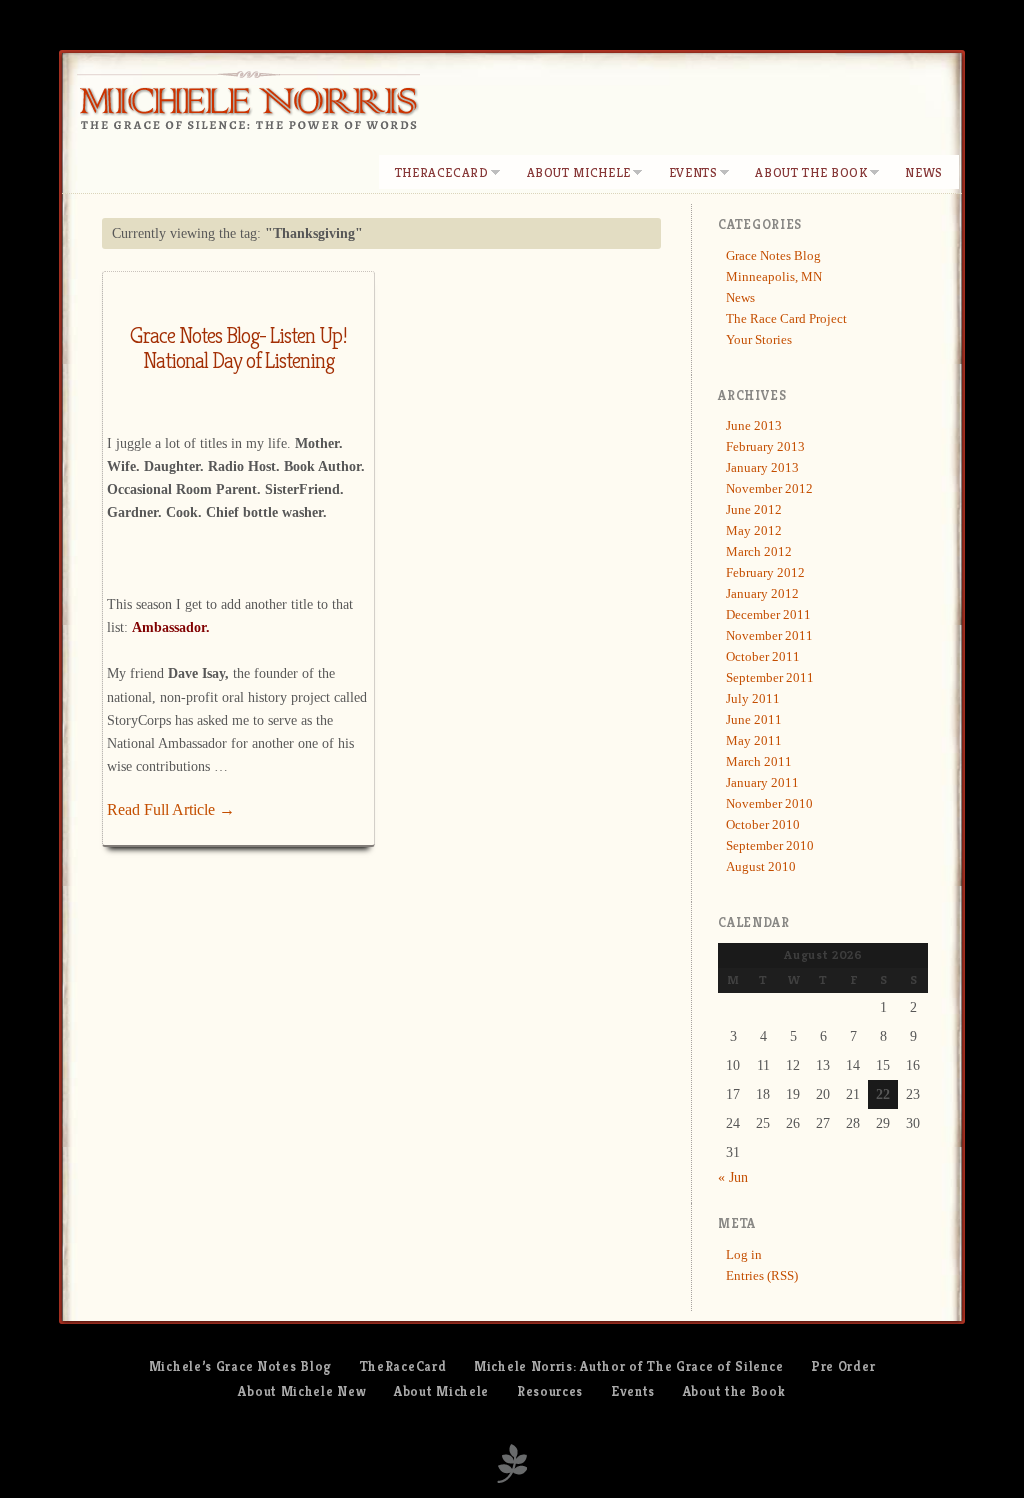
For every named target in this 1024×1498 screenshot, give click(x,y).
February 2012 (765, 572)
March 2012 (759, 551)
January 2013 (762, 467)
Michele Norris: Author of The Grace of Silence (628, 1366)
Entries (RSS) (762, 1275)
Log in (744, 1254)
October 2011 (763, 656)
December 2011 (768, 614)
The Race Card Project (786, 318)
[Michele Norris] (248, 107)
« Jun (733, 1177)
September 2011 (770, 677)
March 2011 (759, 761)
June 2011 (754, 719)
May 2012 (754, 530)
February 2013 (765, 446)
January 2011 (762, 782)
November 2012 (769, 488)
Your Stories (759, 339)
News (924, 172)
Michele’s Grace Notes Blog (240, 1366)
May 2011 (754, 740)
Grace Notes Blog (773, 255)
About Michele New (302, 1391)
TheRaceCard (442, 172)
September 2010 (770, 845)
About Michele (579, 172)
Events (693, 172)
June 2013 (754, 425)
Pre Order (843, 1366)
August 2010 (761, 866)
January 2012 (762, 593)
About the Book (811, 172)
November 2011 (769, 635)
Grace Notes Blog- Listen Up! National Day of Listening (238, 347)
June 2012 (754, 509)
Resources (550, 1391)
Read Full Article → (171, 809)
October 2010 (763, 824)
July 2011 (753, 698)
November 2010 (769, 803)
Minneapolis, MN (774, 276)
